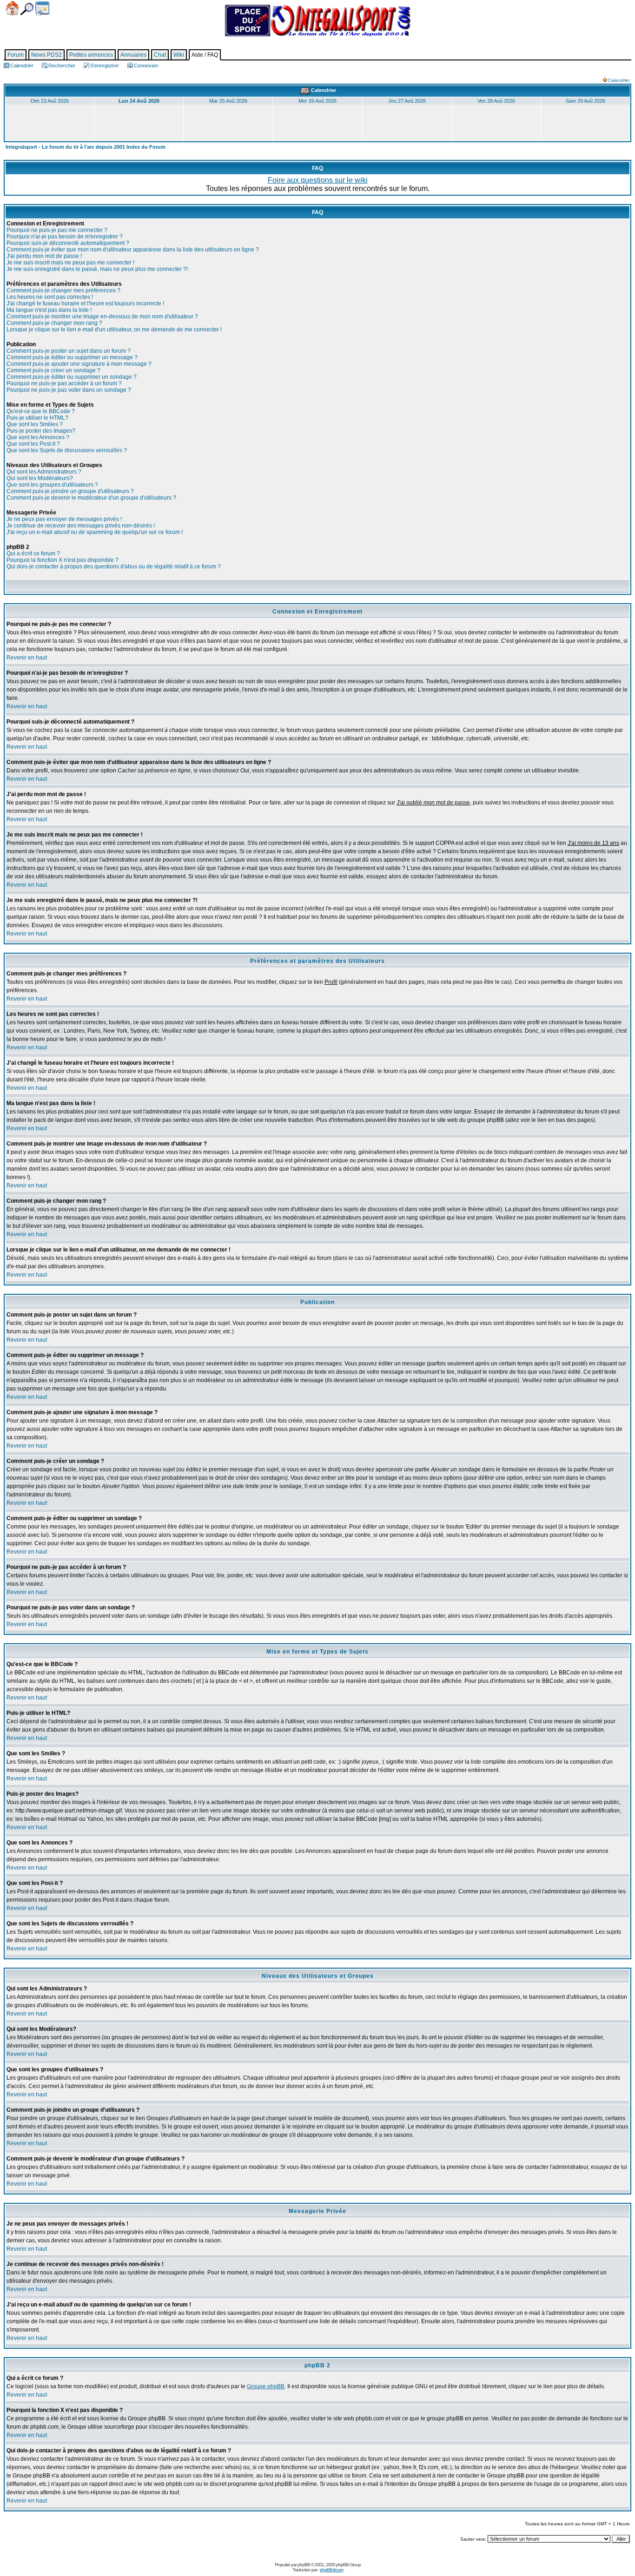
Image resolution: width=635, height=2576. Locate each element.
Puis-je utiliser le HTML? (37, 418)
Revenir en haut (27, 658)
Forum (16, 55)
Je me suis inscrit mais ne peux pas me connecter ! (70, 263)
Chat (160, 55)
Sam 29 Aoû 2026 (585, 101)
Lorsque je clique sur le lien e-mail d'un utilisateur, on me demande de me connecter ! (114, 329)
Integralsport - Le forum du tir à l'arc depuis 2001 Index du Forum (86, 147)
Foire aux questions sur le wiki (318, 180)
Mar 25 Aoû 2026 (228, 101)
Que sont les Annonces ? (38, 437)
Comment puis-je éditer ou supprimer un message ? (72, 357)
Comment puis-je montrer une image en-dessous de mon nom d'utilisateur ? (102, 316)
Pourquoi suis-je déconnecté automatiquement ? (68, 243)
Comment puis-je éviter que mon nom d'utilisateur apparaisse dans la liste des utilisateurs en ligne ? (133, 250)
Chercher (27, 9)
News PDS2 (46, 55)
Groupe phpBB (266, 2386)
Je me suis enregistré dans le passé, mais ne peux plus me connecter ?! (97, 269)
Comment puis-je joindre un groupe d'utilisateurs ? (70, 491)
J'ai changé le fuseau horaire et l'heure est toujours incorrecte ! (85, 303)
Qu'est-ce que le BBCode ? (41, 411)
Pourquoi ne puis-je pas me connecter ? (57, 230)
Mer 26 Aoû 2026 (317, 101)
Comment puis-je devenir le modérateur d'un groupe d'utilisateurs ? (91, 498)
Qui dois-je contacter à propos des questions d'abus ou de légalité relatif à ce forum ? (114, 567)
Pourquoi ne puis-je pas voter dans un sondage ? (69, 390)
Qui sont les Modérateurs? (40, 478)
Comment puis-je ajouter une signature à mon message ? (79, 364)
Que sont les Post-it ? (33, 444)
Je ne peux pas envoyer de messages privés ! (64, 519)
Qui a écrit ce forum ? (33, 553)
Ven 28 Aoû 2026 (496, 101)
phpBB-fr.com (331, 2570)
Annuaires (133, 55)
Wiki (179, 55)
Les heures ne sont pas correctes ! (50, 297)
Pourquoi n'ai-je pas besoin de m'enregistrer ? (65, 237)
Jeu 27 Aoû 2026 (407, 101)
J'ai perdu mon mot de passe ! (44, 256)
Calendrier (42, 8)
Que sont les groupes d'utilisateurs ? (52, 485)
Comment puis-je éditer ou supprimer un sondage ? (72, 377)
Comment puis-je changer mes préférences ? (63, 290)
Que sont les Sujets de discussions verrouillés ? (67, 450)
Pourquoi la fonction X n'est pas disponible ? (63, 560)
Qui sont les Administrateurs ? (44, 472)
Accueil (12, 8)
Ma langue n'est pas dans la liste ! (49, 310)
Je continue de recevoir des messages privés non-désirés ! (81, 526)
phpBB (304, 2565)
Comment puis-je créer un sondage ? (53, 370)
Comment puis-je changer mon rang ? (54, 323)
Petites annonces (91, 55)
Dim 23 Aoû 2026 (50, 101)
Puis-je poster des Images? (41, 431)
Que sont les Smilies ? (35, 424)
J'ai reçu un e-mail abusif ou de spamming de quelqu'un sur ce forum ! (95, 532)
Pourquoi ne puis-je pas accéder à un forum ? (64, 383)
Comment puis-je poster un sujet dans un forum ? (69, 351)
